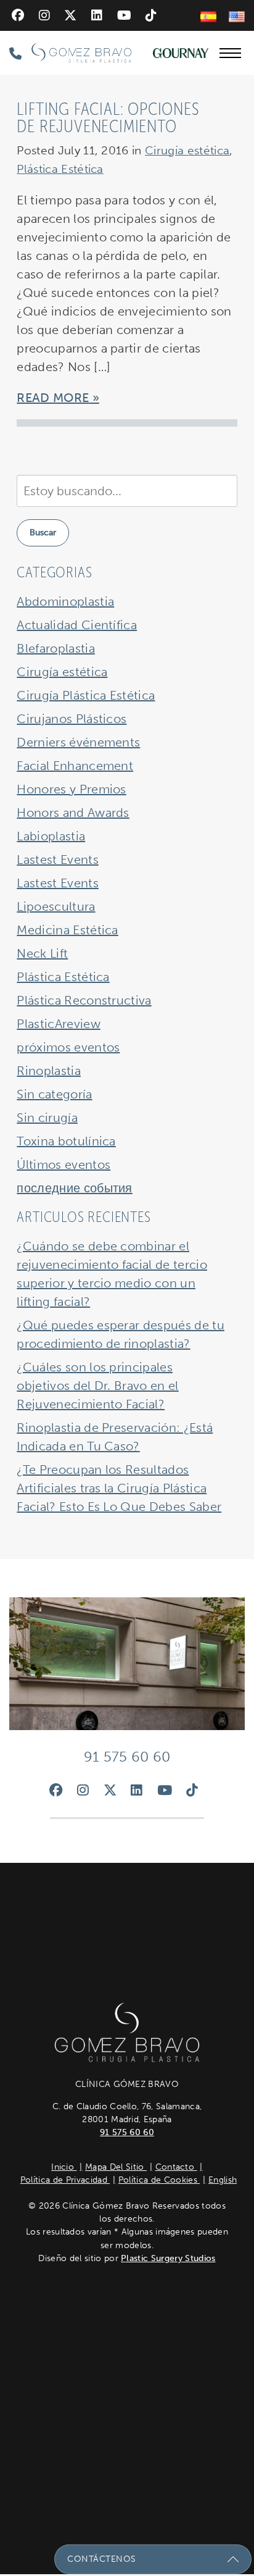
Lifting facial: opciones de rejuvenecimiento (108, 118)
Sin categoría (54, 1094)
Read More (53, 398)
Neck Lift (42, 953)
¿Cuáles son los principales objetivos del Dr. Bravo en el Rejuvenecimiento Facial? (97, 1386)
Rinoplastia (49, 1071)
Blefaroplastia (55, 648)
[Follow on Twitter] (70, 15)
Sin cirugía (47, 1118)
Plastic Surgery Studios (168, 2258)
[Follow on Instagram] (44, 15)
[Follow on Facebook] (18, 15)
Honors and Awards (73, 813)
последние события (74, 1188)
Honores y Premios (71, 789)
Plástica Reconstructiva (84, 1000)
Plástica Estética (60, 169)
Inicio (64, 2167)
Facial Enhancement (75, 766)
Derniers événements (78, 742)
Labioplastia (51, 836)
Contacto (176, 2167)
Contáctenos (102, 2559)
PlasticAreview (58, 1024)
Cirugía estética (187, 150)
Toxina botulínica (66, 1141)
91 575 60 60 (127, 2132)
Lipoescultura (56, 906)
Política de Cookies (159, 2180)
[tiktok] (151, 15)
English (223, 2180)
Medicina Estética (67, 930)
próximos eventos (68, 1047)
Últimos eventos (63, 1165)
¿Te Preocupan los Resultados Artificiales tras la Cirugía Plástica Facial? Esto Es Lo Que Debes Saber (119, 1488)
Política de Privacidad (65, 2180)
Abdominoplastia (65, 601)
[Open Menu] (230, 53)
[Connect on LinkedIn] (97, 15)
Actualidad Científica (77, 625)
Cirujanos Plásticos (72, 719)
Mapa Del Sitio (116, 2167)
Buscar (43, 533)
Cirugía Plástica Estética (86, 695)
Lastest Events (57, 859)
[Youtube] (124, 15)
